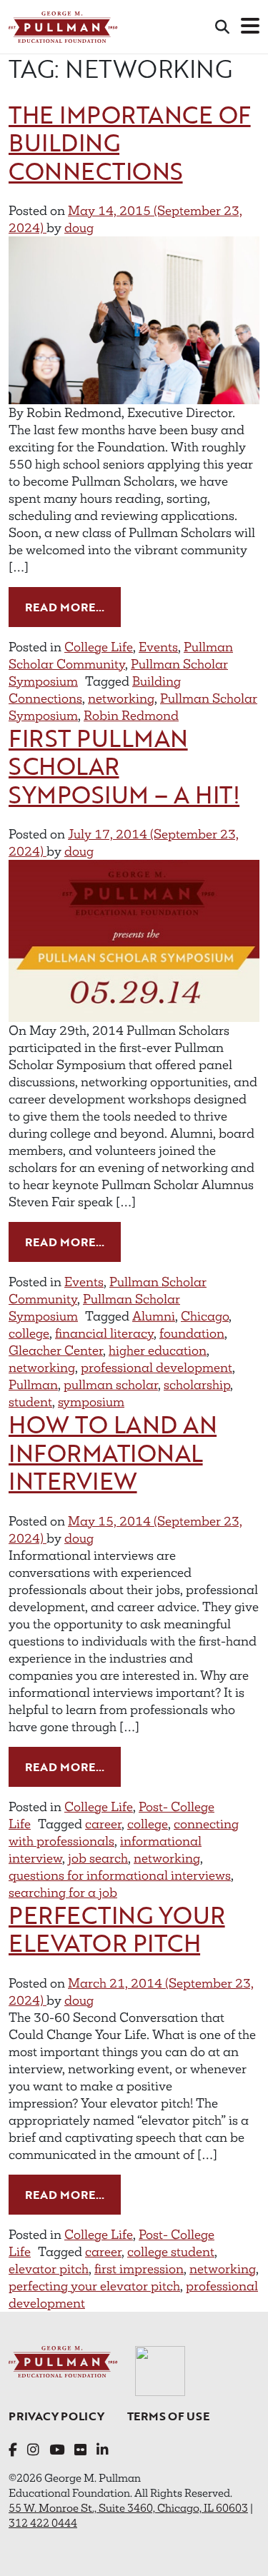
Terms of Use (168, 2416)
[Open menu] (250, 27)
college (29, 1333)
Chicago (205, 1316)
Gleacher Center (56, 1350)
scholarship (197, 1385)
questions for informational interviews (120, 1875)
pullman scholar (111, 1385)
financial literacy (104, 1333)
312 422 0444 (43, 2523)
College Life (99, 647)
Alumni (154, 1316)
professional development (157, 1368)
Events (158, 647)
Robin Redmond (131, 716)
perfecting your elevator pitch (94, 2286)
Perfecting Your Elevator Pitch (117, 1929)
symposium (91, 1402)
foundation (192, 1333)
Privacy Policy (56, 2416)
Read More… (73, 607)
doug (79, 228)
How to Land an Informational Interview (113, 1453)
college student (171, 2252)
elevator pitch (49, 2269)
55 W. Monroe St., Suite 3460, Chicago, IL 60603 (128, 2508)
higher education (158, 1350)
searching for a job (63, 1893)
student (30, 1402)
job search (98, 1858)
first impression (139, 2269)
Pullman (33, 1385)
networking (121, 698)
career (103, 1824)
